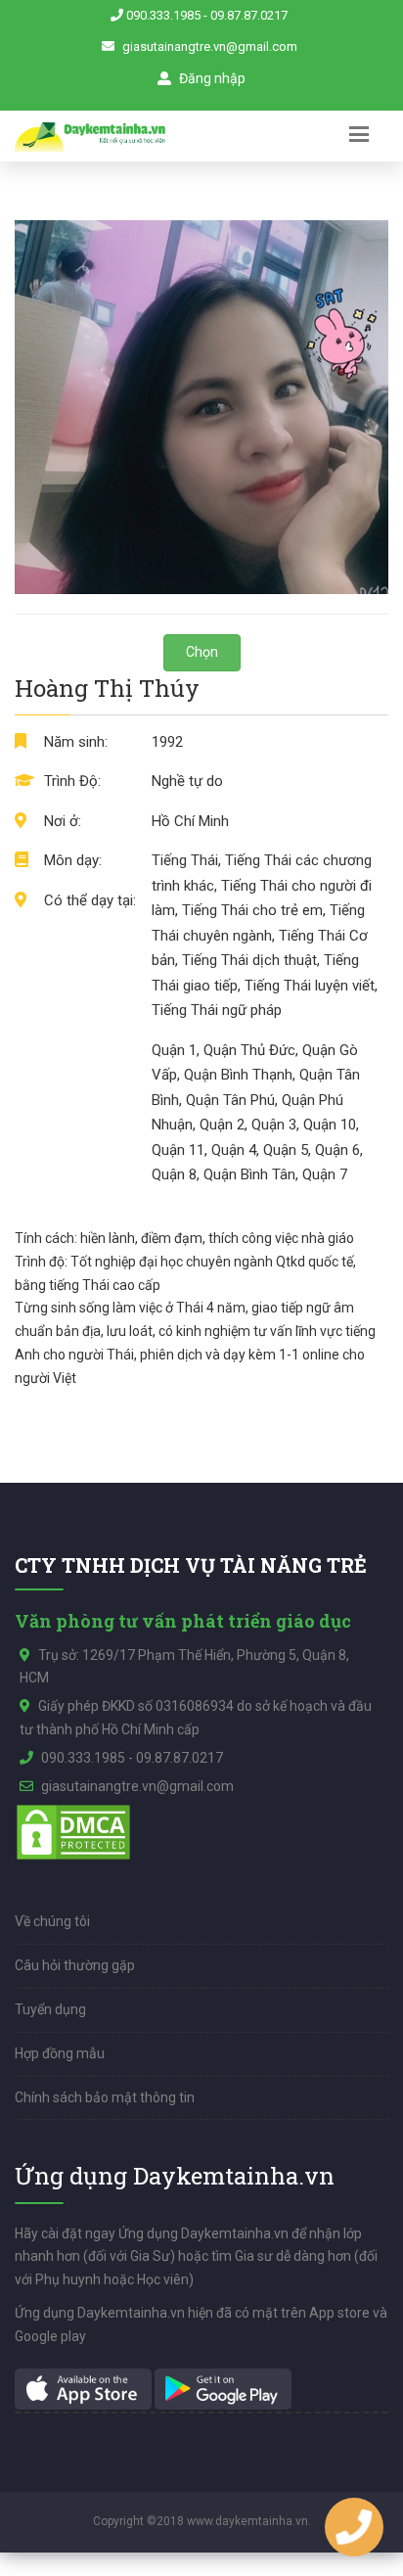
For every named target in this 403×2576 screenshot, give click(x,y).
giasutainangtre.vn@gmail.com (210, 46)
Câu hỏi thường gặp (75, 1965)
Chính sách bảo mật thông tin (105, 2097)
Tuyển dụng (50, 2009)
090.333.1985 (163, 15)
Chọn (202, 652)
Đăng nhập (211, 78)
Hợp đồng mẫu (60, 2053)
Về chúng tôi (52, 1921)
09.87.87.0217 (249, 15)
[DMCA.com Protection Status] (73, 1831)
